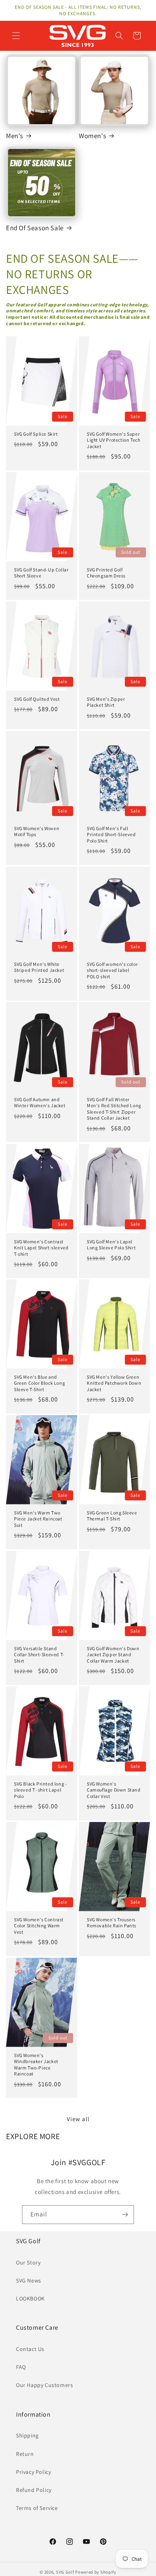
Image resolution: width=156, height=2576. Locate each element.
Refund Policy (34, 2490)
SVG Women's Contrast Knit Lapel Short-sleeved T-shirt (41, 1247)
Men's (15, 136)
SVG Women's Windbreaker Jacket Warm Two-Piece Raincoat (36, 2064)
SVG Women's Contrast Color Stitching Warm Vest (39, 1925)
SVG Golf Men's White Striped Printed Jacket (39, 967)
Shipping (27, 2435)
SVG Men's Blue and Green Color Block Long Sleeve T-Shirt (39, 1383)
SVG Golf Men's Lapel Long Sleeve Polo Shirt (111, 1244)
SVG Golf (65, 2572)
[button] (16, 36)
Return (25, 2454)
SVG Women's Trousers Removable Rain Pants (112, 1922)
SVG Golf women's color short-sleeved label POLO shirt (112, 970)
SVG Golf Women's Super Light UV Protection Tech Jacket (113, 440)
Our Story (28, 2262)
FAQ (21, 2367)
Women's (92, 136)
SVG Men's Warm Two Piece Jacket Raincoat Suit (38, 1518)
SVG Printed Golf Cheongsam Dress (106, 572)
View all (78, 2119)
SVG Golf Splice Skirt (36, 434)
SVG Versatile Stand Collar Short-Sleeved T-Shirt (39, 1654)
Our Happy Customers (44, 2385)
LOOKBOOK (30, 2298)
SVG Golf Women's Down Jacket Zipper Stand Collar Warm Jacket (113, 1654)
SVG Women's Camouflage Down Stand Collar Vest (114, 1790)
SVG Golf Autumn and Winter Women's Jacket (40, 1103)
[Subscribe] (125, 2215)
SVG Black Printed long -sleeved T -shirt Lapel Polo (40, 1790)
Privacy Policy (33, 2472)
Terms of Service (37, 2508)
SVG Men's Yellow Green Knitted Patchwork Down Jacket (114, 1383)
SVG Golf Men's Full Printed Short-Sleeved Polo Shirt (111, 834)
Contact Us (30, 2349)
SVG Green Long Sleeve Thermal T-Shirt (112, 1515)
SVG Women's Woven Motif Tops (37, 831)
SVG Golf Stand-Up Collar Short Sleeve (41, 572)
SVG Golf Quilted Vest (37, 699)
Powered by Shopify (96, 2572)
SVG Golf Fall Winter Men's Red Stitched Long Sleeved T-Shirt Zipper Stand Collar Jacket (114, 1109)
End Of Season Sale (35, 228)
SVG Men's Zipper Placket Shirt (106, 702)
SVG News (29, 2280)
